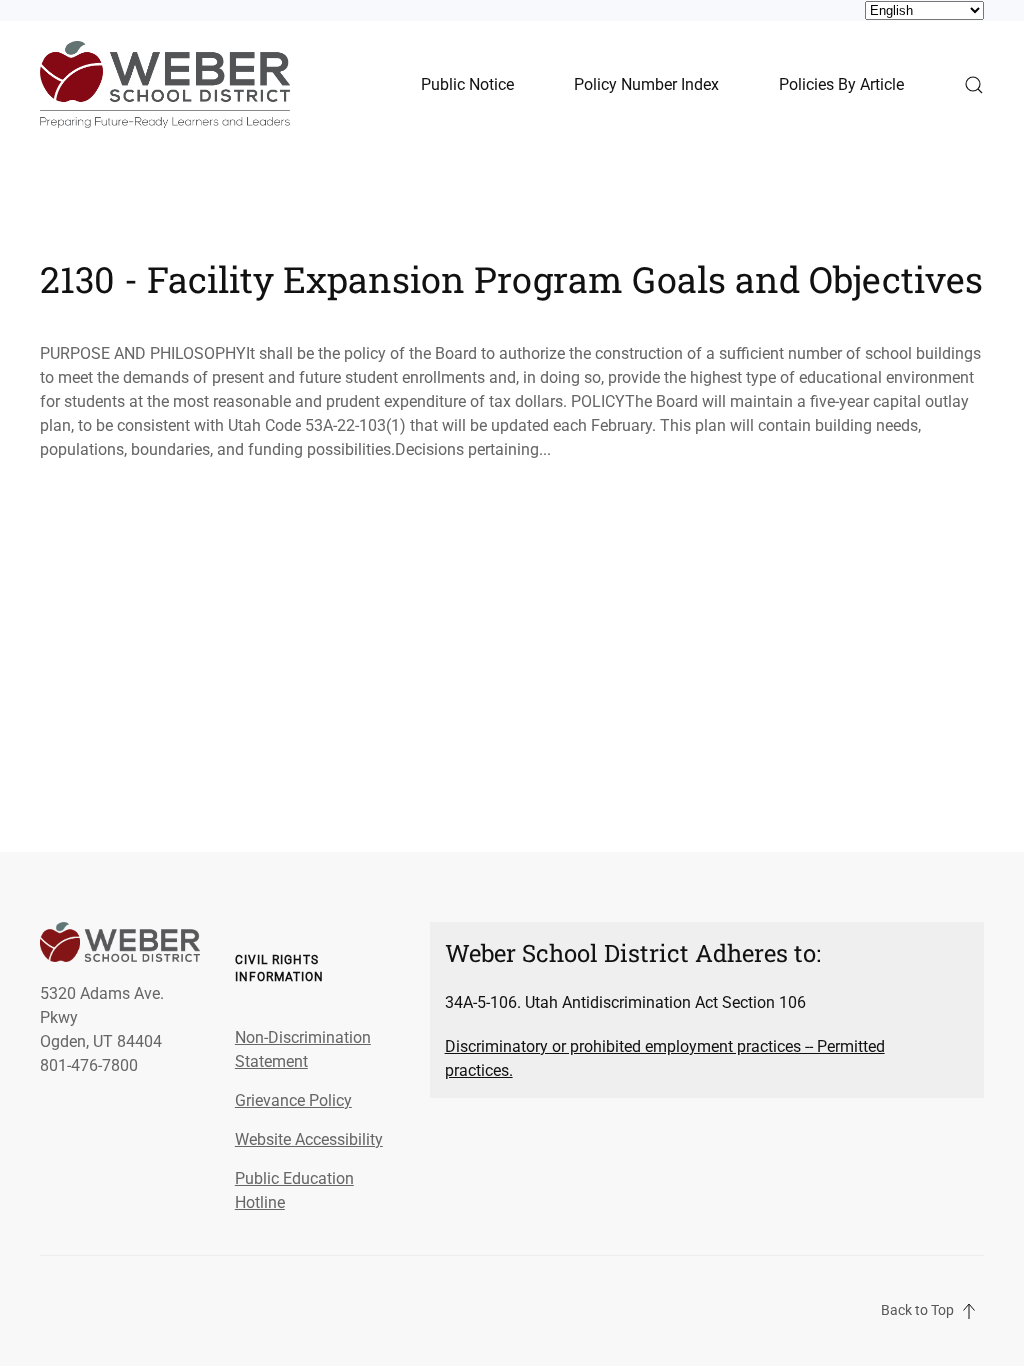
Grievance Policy (293, 1100)
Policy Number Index (646, 84)
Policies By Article (841, 84)
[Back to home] (165, 84)
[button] (974, 84)
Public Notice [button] (467, 84)
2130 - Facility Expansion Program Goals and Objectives (511, 279)
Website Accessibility (309, 1139)
